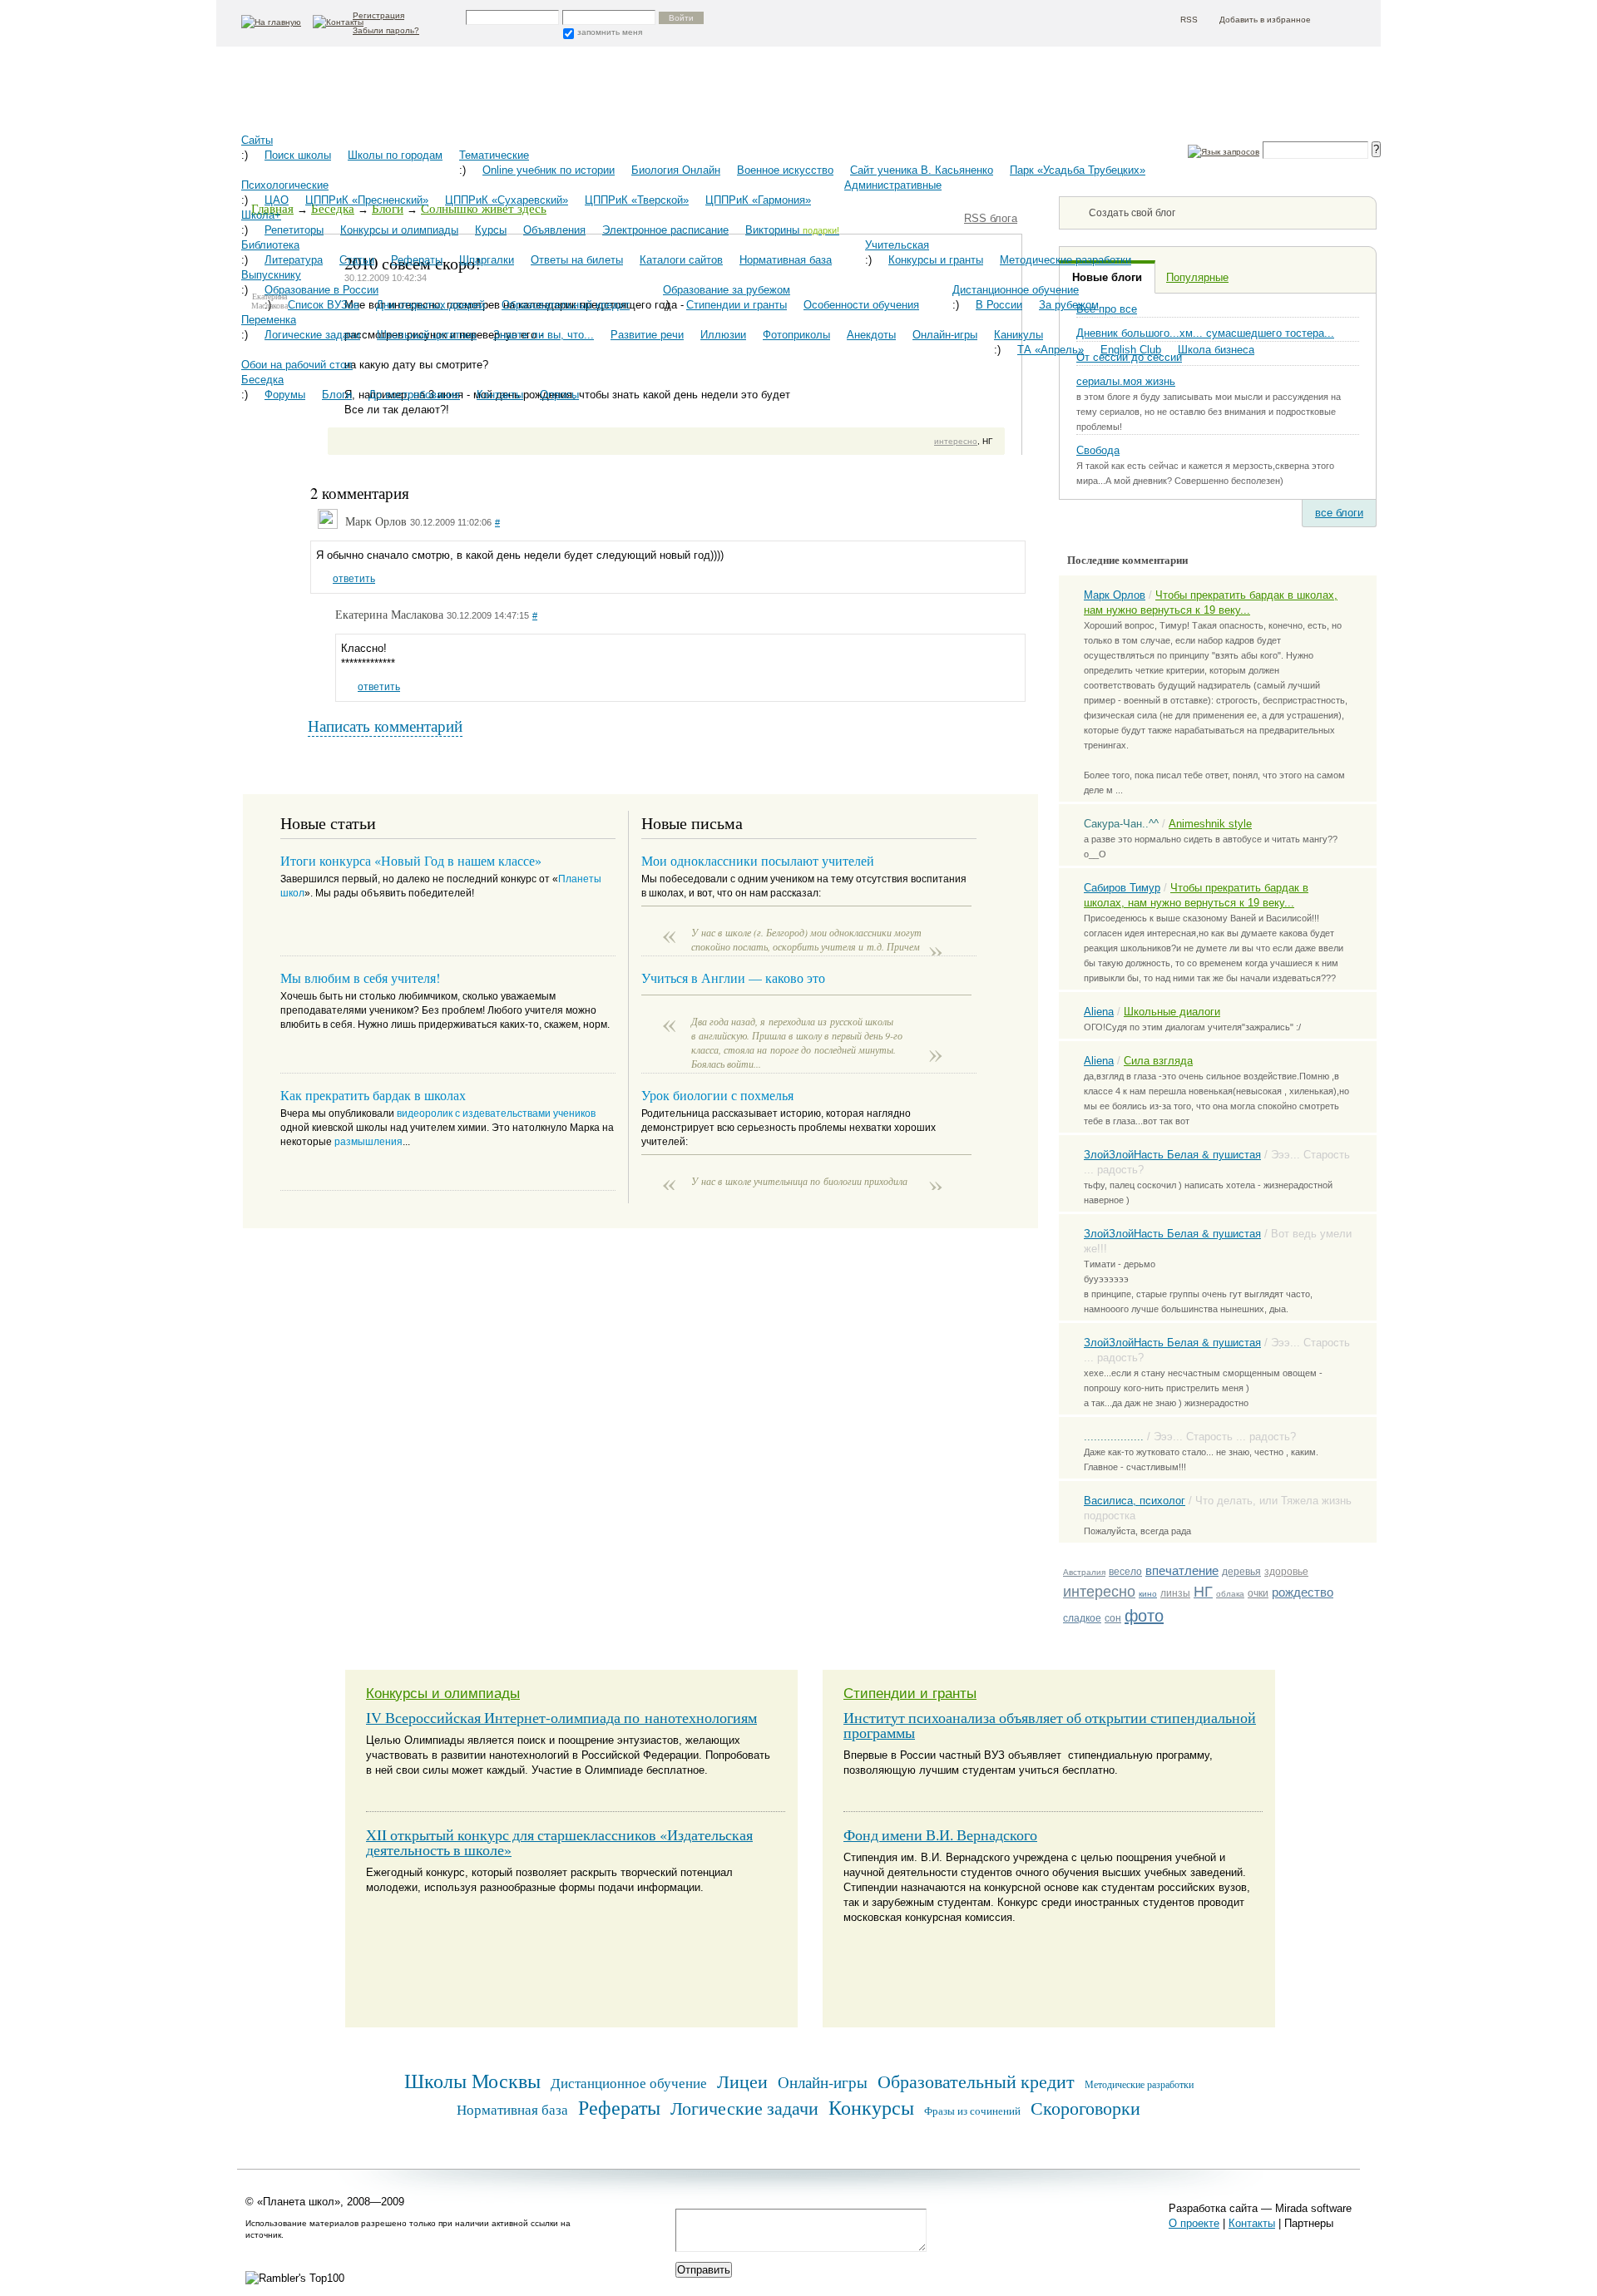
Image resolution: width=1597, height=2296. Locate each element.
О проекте (1194, 2223)
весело (1125, 1572)
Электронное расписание (665, 230)
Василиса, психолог (1135, 1501)
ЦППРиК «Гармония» (758, 200)
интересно (1099, 1592)
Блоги (337, 395)
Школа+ (261, 215)
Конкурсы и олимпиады (399, 230)
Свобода (1098, 450)
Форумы (285, 395)
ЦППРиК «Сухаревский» (507, 200)
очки (1258, 1593)
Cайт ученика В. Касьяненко (922, 170)
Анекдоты (871, 335)
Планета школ (324, 96)
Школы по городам (395, 155)
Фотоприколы (796, 335)
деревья (1241, 1572)
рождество (1303, 1592)
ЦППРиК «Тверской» (637, 200)
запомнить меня (610, 32)
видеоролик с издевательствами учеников (496, 1113)
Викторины (792, 230)
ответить (354, 579)
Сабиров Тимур (1122, 888)
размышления (368, 1142)
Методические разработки (1065, 260)
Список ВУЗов (324, 305)
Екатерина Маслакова (389, 615)
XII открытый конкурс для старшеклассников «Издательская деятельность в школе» (559, 1842)
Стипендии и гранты (737, 305)
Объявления (554, 230)
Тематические (494, 155)
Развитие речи (647, 335)
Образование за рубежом (727, 290)
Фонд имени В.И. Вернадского (940, 1834)
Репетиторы (294, 230)
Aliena (1099, 1012)
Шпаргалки (487, 260)
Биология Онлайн (676, 170)
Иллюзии (723, 335)
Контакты (500, 395)
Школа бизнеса (1216, 350)
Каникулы (1019, 335)
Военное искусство (785, 170)
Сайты (257, 140)
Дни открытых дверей (430, 305)
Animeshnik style (1210, 824)
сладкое (1082, 1618)
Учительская (897, 245)
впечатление (1182, 1570)
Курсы (491, 230)
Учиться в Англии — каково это (733, 978)
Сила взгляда (1158, 1061)
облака (1230, 1594)
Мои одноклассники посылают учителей (758, 860)
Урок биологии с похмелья (717, 1095)
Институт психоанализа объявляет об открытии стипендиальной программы (1050, 1725)
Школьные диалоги (1172, 1012)
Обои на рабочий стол (297, 365)
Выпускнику (271, 275)
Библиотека (270, 245)
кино (1148, 1594)
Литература (294, 260)
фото (1144, 1616)
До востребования (414, 395)
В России (999, 305)
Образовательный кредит (566, 305)
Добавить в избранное (1265, 20)
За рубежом (1069, 305)
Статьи (357, 260)
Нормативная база (786, 260)
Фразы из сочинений (972, 2111)
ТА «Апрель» (1051, 350)
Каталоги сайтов (681, 260)
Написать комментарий (385, 726)
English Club (1131, 350)
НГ (1203, 1592)
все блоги (1339, 513)
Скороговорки (1085, 2108)
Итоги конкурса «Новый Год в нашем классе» (411, 860)
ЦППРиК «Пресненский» (367, 200)
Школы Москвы (472, 2080)
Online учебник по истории (549, 170)
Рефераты (417, 260)
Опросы (559, 395)
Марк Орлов (1115, 595)
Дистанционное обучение (1016, 290)
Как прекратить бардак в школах (373, 1095)
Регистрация (378, 15)
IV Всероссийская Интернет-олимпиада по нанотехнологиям (561, 1717)
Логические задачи (312, 335)
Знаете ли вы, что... (544, 335)
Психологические (285, 185)
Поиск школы (298, 155)
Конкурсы (871, 2107)
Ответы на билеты (577, 260)
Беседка (262, 380)
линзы (1175, 1593)
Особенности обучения (861, 305)
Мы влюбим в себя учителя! (360, 978)
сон (1113, 1618)
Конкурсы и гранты (936, 260)
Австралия (1084, 1572)
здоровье (1286, 1572)
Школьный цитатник (427, 335)
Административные (893, 185)
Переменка (269, 320)
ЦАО (277, 200)
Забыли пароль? (386, 30)
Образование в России (321, 290)
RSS (1189, 20)
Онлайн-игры (945, 335)
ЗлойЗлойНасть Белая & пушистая (1172, 1155)
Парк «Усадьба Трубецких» (1078, 170)
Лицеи (742, 2081)
